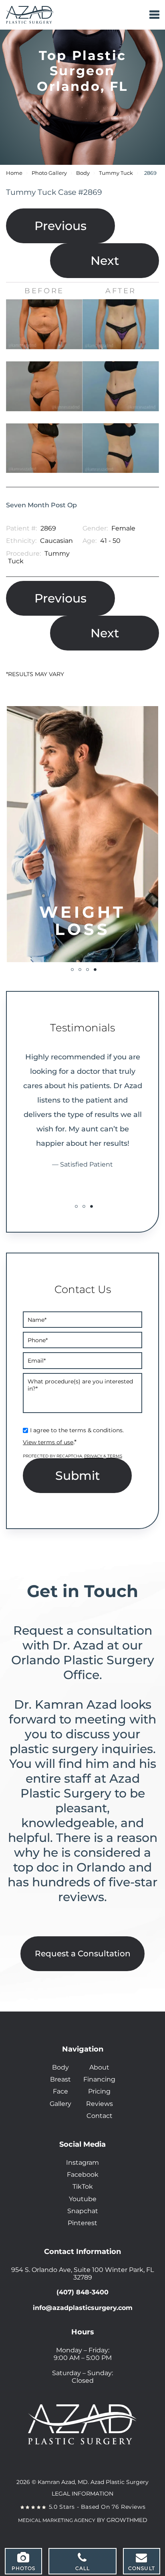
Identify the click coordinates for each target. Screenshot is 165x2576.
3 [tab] (88, 970)
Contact (100, 2116)
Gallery (60, 2104)
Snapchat (83, 2211)
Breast (60, 2079)
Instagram (82, 2163)
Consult (142, 2568)
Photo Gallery (49, 173)
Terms (114, 1456)
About (99, 2067)
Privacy (94, 1456)
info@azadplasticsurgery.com (83, 2308)
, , (82, 2274)
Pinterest (82, 2223)
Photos (24, 2568)
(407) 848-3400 (82, 2292)
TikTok (83, 2187)
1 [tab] (72, 970)
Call (83, 2568)
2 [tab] (80, 970)
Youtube (83, 2199)
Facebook (83, 2175)
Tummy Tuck (116, 173)
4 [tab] (95, 970)
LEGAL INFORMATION (82, 2494)
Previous (60, 226)
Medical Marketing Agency (57, 2520)
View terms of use (48, 1442)
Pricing (99, 2091)
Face (60, 2091)
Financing (99, 2079)
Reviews (100, 2104)
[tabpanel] (82, 834)
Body (83, 173)
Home (14, 173)
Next (105, 261)
